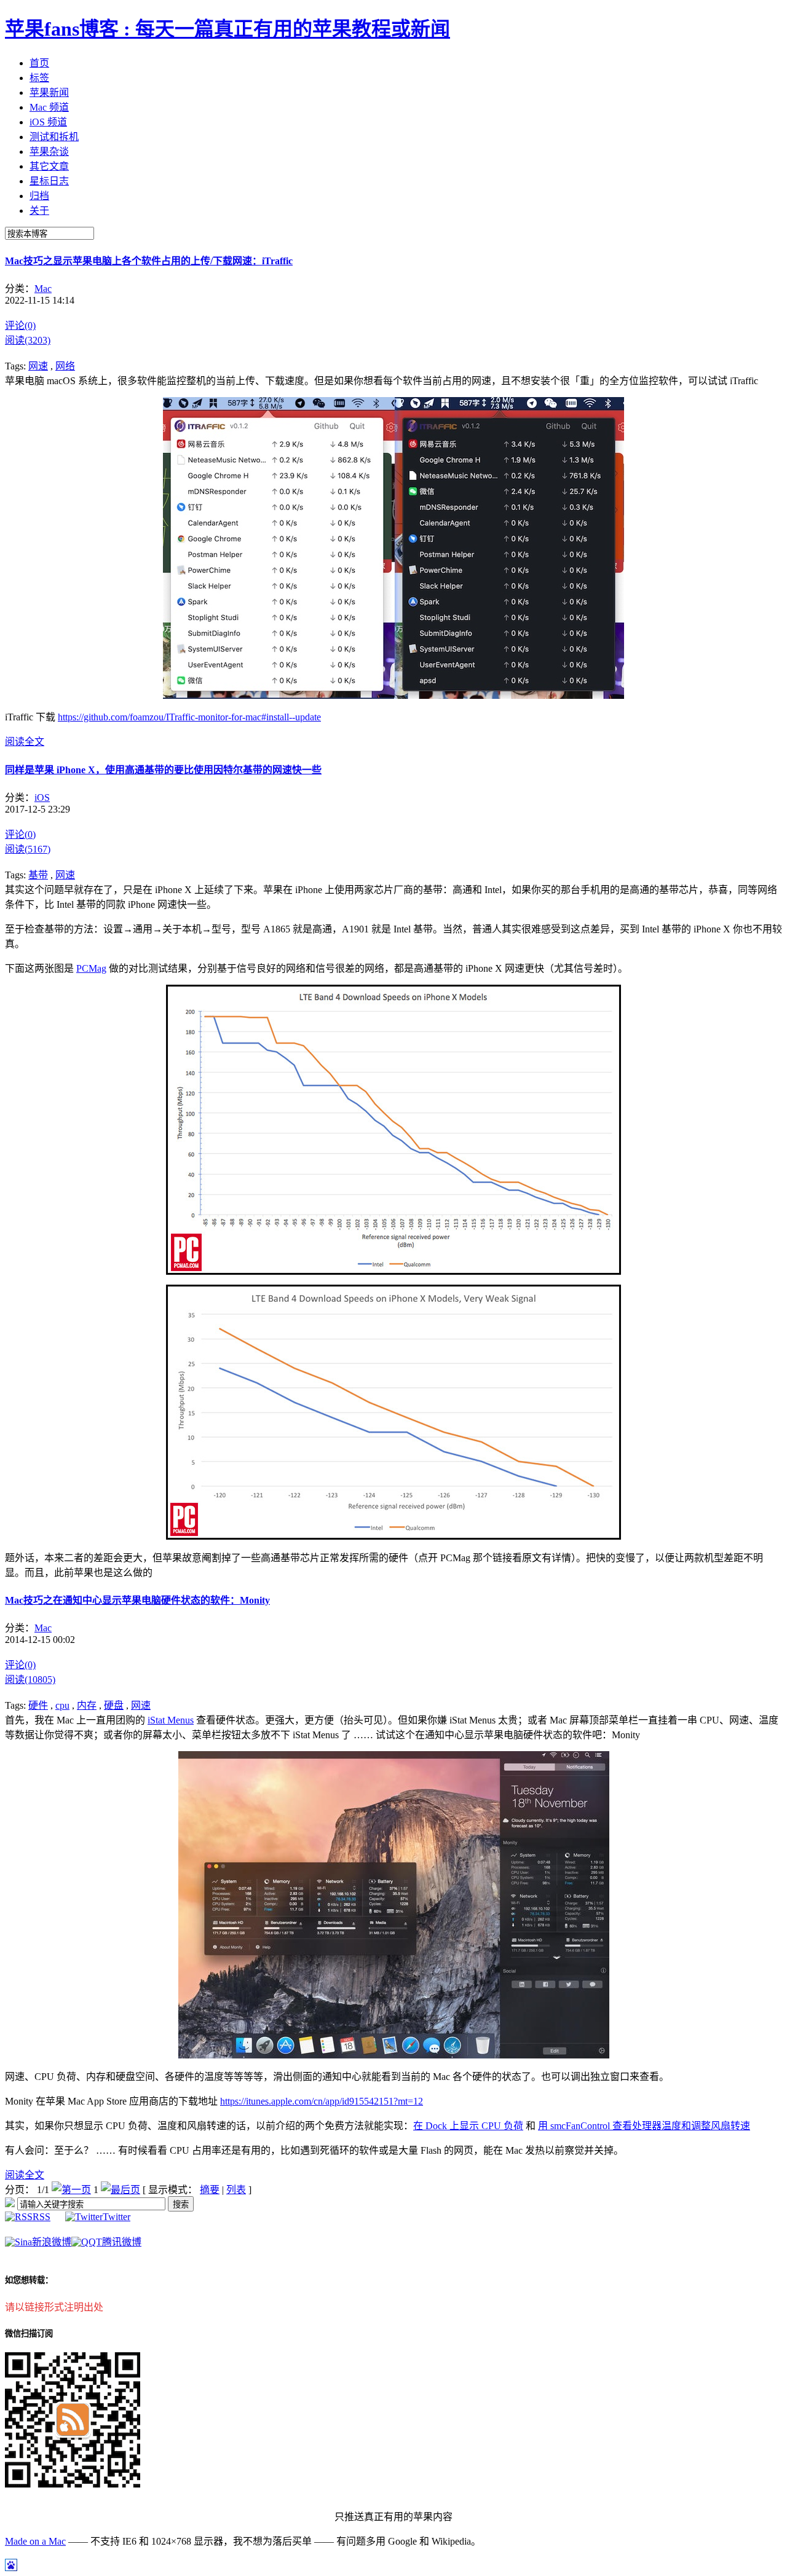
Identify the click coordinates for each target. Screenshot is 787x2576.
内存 (87, 1705)
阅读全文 (25, 742)
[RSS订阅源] (10, 2204)
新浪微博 (52, 2242)
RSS (42, 2217)
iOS (42, 798)
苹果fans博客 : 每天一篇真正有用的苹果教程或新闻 (227, 29)
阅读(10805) (30, 1680)
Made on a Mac (35, 2541)
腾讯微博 (122, 2242)
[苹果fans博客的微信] (73, 2484)
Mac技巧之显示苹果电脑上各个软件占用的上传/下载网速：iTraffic (149, 261)
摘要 (210, 2190)
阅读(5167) (28, 849)
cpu (62, 1705)
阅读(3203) (28, 340)
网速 (38, 366)
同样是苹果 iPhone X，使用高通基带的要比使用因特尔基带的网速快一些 (163, 770)
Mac (43, 289)
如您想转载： (29, 2280)
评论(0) (20, 325)
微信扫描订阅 (29, 2334)
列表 (236, 2190)
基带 (38, 875)
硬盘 (114, 1705)
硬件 (38, 1705)
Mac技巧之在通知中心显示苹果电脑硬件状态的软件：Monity (137, 1600)
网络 (65, 366)
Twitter (117, 2217)
